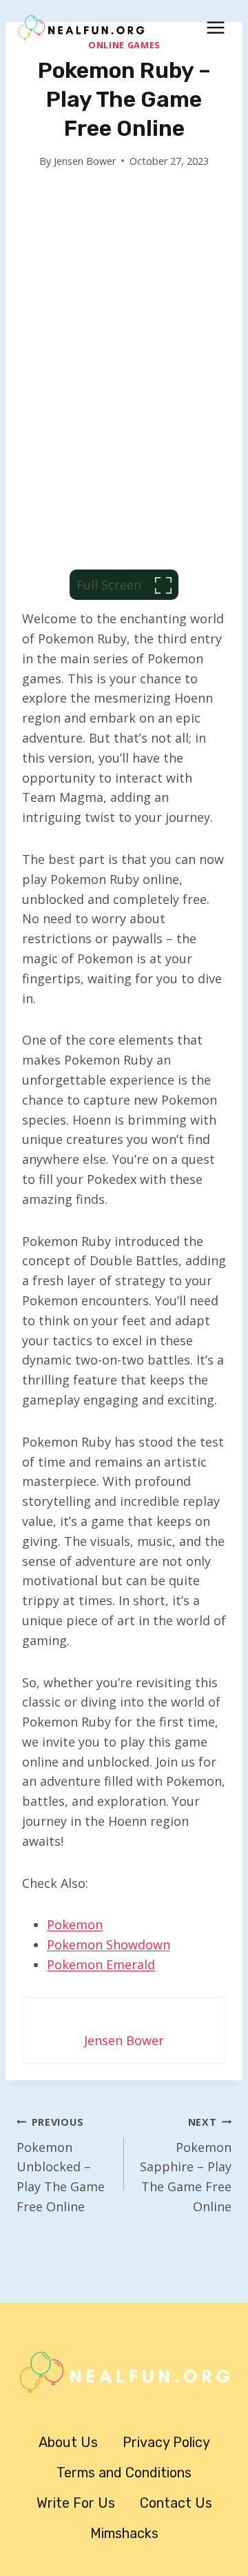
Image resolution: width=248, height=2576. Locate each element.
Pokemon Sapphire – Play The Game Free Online (186, 2165)
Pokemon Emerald (101, 1964)
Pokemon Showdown (108, 1944)
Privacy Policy (166, 2442)
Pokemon (75, 1924)
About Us (68, 2442)
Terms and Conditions (124, 2473)
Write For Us (76, 2503)
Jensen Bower (85, 161)
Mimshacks (124, 2533)
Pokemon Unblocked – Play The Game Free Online (61, 2165)
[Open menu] (215, 27)
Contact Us (176, 2503)
